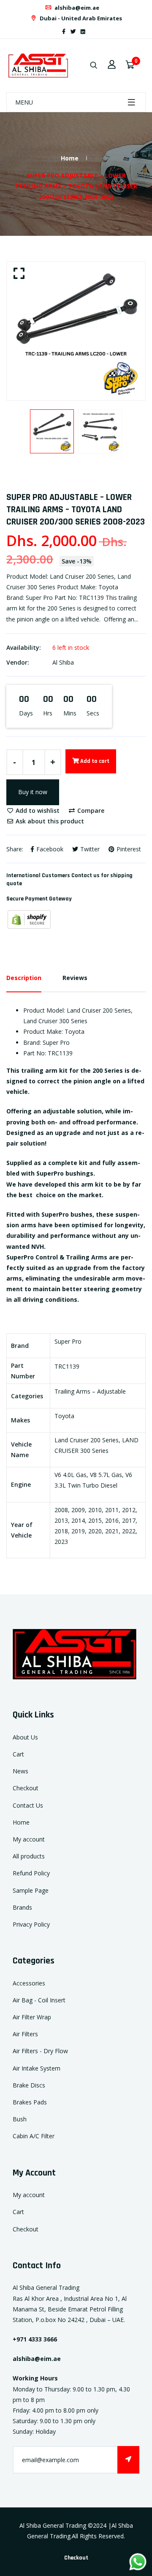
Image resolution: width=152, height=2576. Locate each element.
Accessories (29, 1983)
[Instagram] (90, 32)
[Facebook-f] (64, 32)
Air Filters (25, 2034)
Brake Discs (29, 2085)
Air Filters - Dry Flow (40, 2051)
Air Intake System (37, 2068)
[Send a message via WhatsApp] (138, 2562)
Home (70, 158)
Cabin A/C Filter (34, 2136)
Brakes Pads (30, 2102)
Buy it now (33, 792)
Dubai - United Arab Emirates (80, 18)
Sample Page (31, 1890)
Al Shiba (63, 662)
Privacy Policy (31, 1924)
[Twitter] (73, 32)
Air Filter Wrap (32, 2017)
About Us (25, 1737)
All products (29, 1856)
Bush (20, 2119)
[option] (76, 331)
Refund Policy (31, 1873)
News (20, 1771)
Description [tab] (24, 978)
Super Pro (68, 1341)
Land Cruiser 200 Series (87, 1440)
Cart (18, 1754)
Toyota (64, 1416)
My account (29, 1839)
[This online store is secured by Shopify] (29, 919)
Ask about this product (49, 821)
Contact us (85, 875)
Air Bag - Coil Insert (39, 2000)
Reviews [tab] (75, 978)
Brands (22, 1907)
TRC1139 (67, 1366)
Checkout (26, 1788)
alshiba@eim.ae (76, 8)
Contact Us (28, 1805)
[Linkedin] (83, 32)
